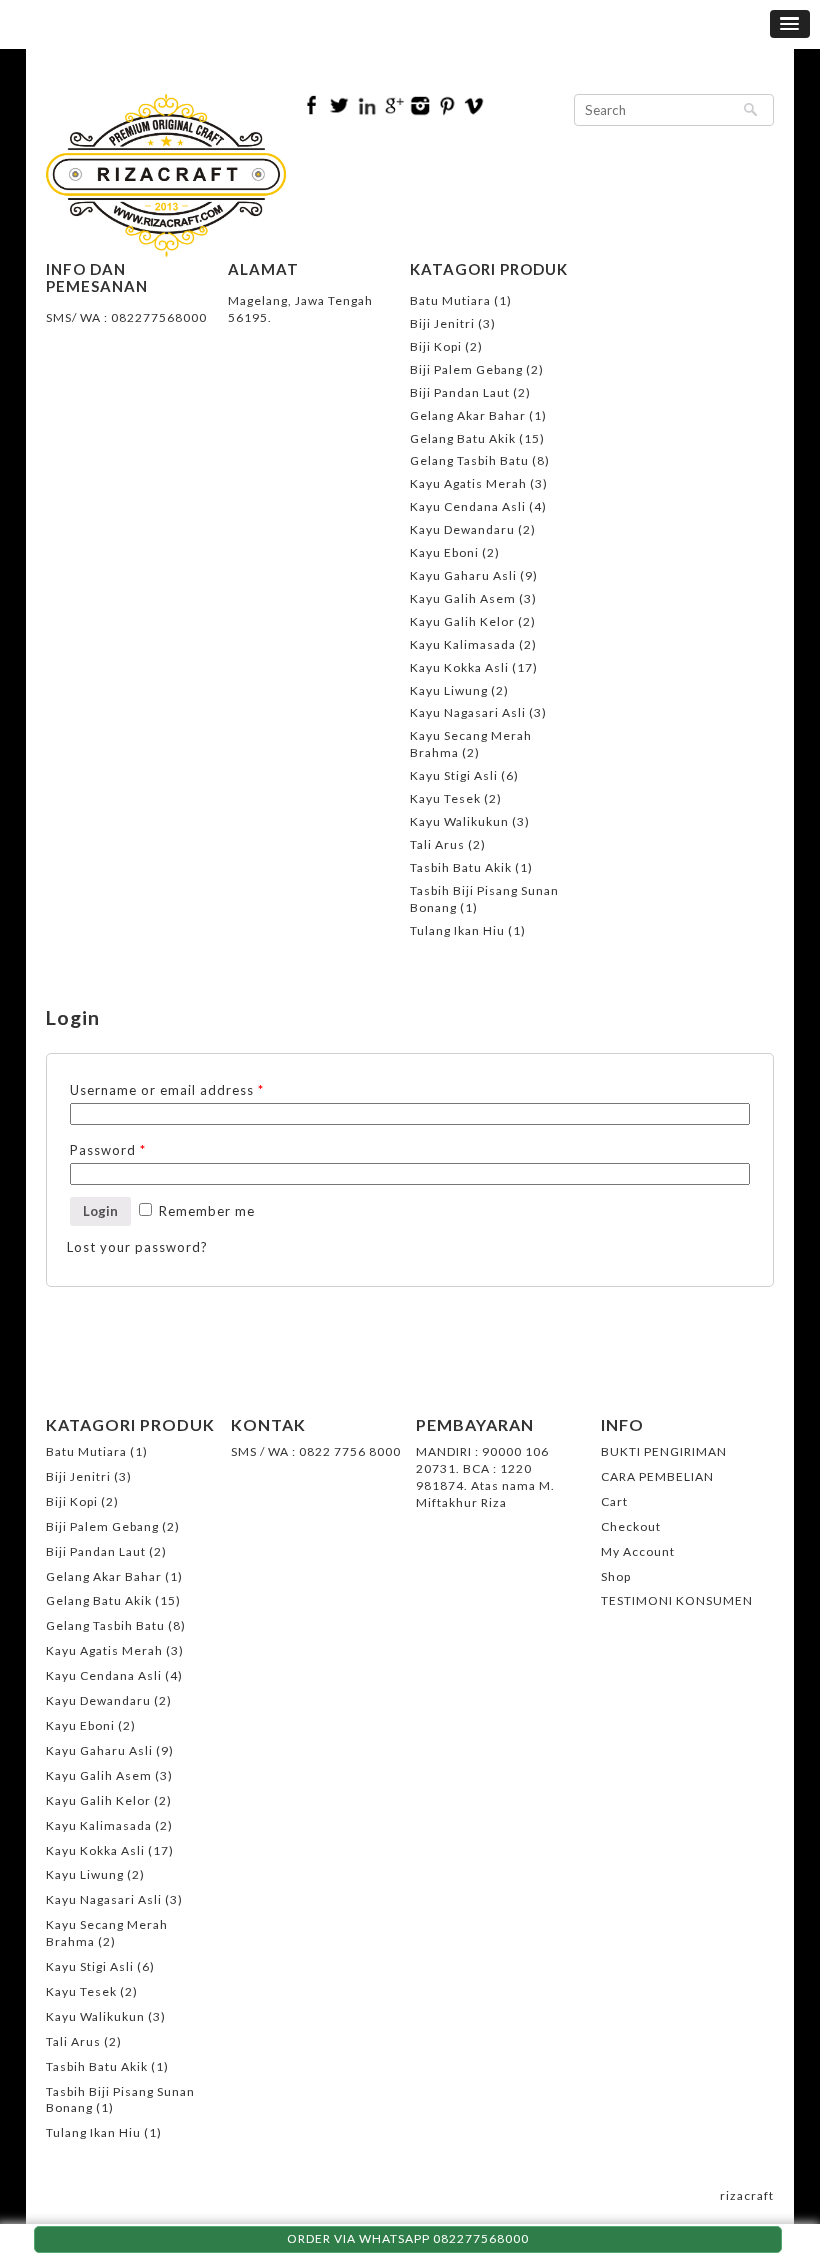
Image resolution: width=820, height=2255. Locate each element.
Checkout (631, 1526)
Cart (614, 1501)
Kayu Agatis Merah (468, 483)
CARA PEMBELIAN (657, 1476)
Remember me (205, 1211)
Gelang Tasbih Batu (469, 460)
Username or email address (167, 1090)
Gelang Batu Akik (463, 438)
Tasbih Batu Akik (461, 867)
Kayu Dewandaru (462, 529)
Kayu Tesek (445, 798)
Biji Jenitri (442, 323)
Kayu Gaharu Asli (463, 575)
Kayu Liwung (449, 690)
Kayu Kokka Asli (459, 667)
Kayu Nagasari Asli (468, 712)
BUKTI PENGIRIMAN (664, 1451)
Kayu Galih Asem (463, 598)
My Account (638, 1551)
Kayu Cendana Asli (468, 506)
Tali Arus (437, 844)
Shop (616, 1576)
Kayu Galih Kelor (462, 621)
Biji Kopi (436, 346)
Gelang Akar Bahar (468, 415)
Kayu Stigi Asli (454, 775)
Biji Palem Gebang (466, 369)
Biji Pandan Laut (460, 392)
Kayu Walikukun (459, 821)
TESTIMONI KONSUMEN (677, 1600)
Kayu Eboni (444, 552)
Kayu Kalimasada (463, 644)
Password (108, 1150)
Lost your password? (137, 1247)
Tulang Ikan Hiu (457, 930)
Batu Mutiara (450, 300)
